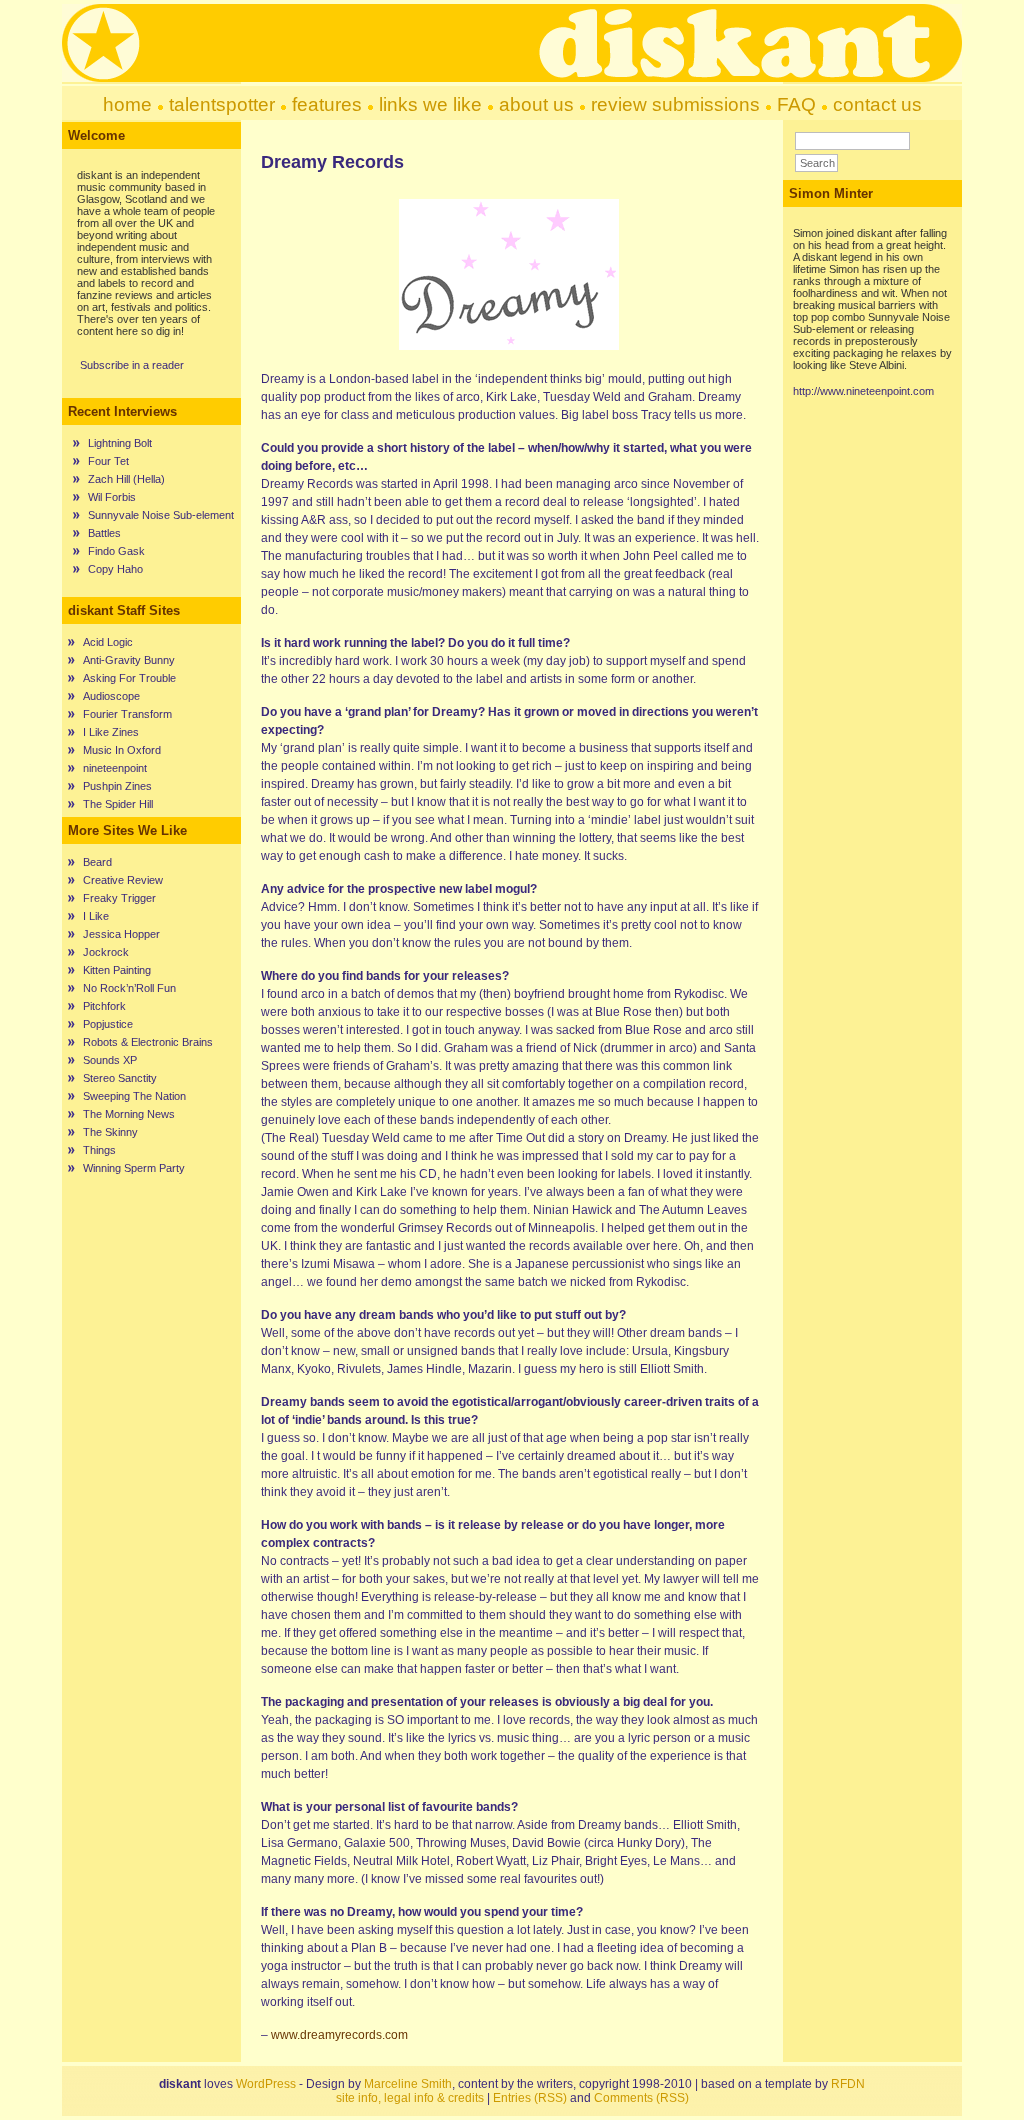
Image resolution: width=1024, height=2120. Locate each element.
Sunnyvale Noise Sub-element (161, 515)
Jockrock (106, 952)
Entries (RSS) (530, 2098)
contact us (877, 104)
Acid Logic (108, 642)
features (327, 104)
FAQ (796, 104)
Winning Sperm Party (134, 1168)
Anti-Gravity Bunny (129, 660)
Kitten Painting (117, 970)
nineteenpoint (115, 768)
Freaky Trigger (119, 898)
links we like (430, 104)
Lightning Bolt (120, 443)
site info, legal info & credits (410, 2098)
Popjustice (108, 1024)
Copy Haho (115, 569)
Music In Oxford (122, 750)
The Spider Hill (118, 804)
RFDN (848, 2084)
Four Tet (108, 461)
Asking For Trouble (129, 678)
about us (536, 104)
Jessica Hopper (121, 934)
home (127, 104)
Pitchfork (104, 1006)
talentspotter (222, 104)
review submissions (675, 104)
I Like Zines (111, 732)
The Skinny (110, 1132)
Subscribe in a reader (132, 365)
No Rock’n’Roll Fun (129, 988)
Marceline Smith (408, 2084)
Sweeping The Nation (134, 1096)
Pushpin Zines (117, 786)
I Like (96, 916)
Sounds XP (110, 1060)
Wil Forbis (112, 497)
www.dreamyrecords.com (339, 2035)
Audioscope (111, 696)
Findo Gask (116, 551)
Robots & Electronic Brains (148, 1042)
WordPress (266, 2084)
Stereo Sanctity (120, 1078)
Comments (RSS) (641, 2098)
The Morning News (129, 1114)
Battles (104, 533)
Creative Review (123, 880)
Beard (97, 862)
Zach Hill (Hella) (126, 479)
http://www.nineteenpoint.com (863, 391)
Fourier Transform (127, 714)
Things (99, 1150)
